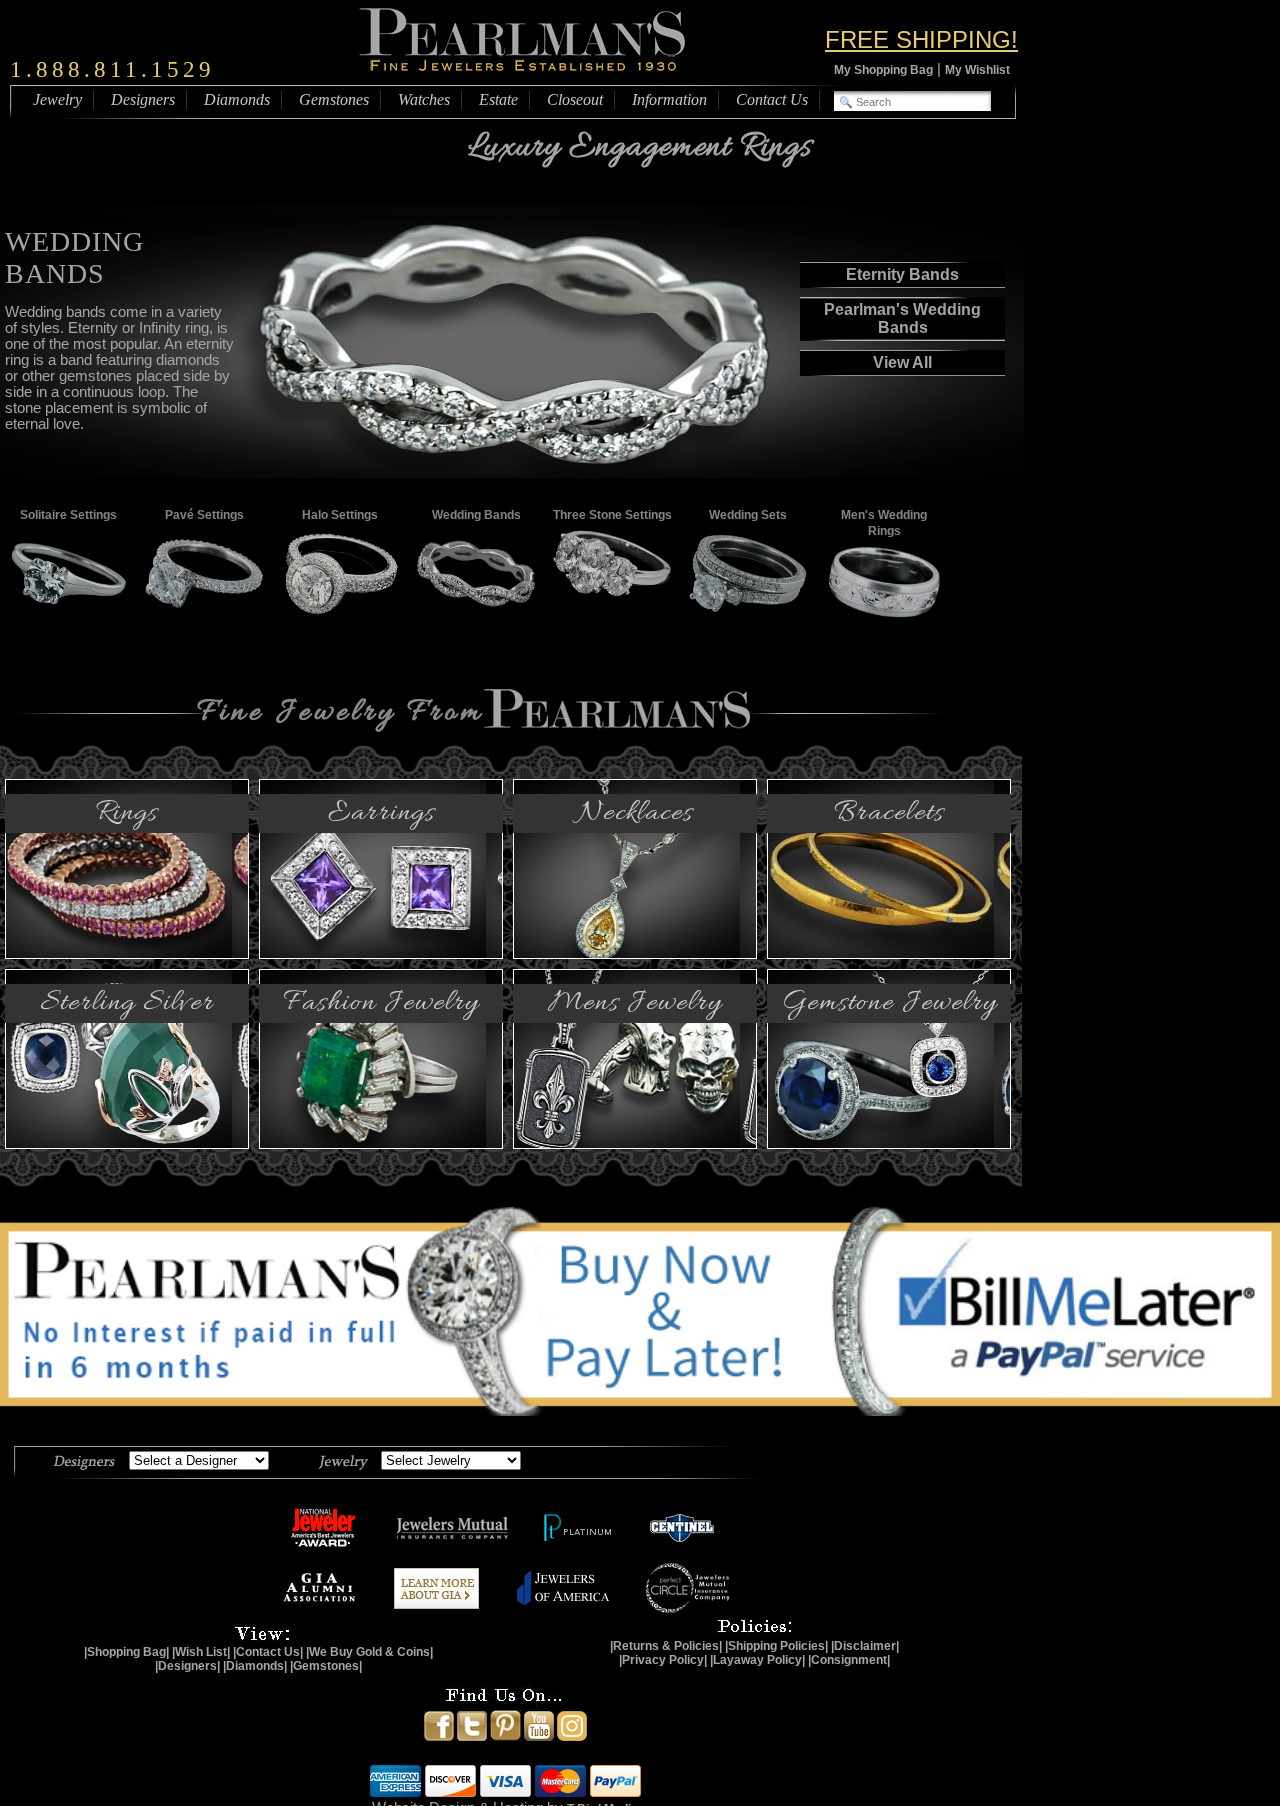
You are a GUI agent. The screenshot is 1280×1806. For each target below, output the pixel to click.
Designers (143, 99)
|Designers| (187, 1666)
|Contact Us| (268, 1652)
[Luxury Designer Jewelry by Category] (343, 1460)
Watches (424, 99)
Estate (498, 99)
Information (669, 99)
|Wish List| (201, 1652)
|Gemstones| (326, 1666)
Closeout (575, 99)
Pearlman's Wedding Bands (902, 318)
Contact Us (772, 99)
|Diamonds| (255, 1666)
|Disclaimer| (865, 1646)
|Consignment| (849, 1660)
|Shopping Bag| (126, 1652)
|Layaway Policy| (757, 1660)
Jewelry (57, 99)
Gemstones (334, 99)
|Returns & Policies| (666, 1646)
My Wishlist (977, 70)
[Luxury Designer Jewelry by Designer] (84, 1460)
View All (902, 362)
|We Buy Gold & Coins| (369, 1652)
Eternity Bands (902, 274)
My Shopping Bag (883, 70)
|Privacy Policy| (663, 1660)
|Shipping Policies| (776, 1646)
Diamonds (237, 99)
